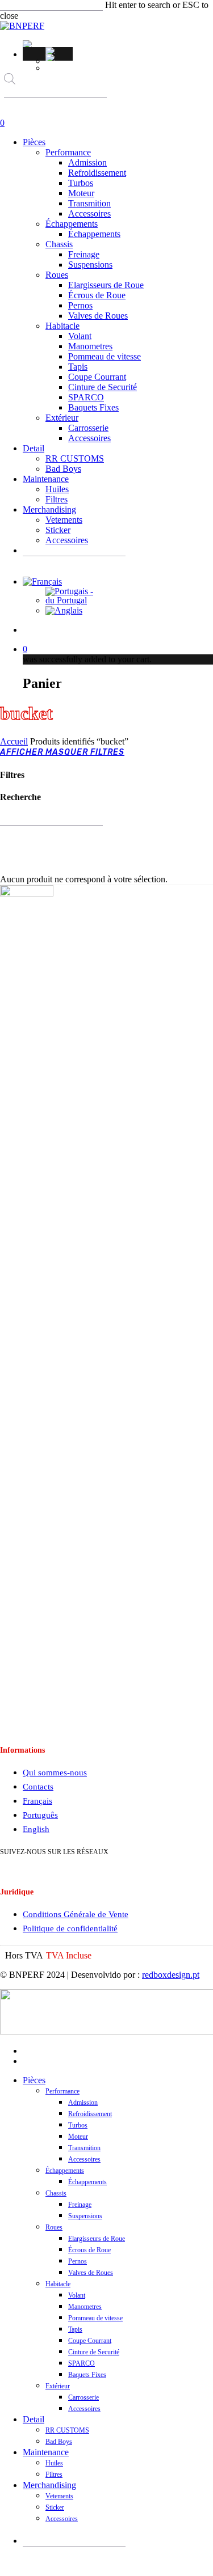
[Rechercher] (12, 108)
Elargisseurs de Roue (97, 2239)
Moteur (78, 2137)
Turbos (78, 2125)
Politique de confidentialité (70, 1928)
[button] (29, 44)
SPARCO (82, 2363)
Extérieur (58, 2386)
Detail (34, 2419)
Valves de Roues (91, 2273)
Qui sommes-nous (55, 1773)
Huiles (54, 2463)
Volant (77, 2295)
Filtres (54, 2475)
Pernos (78, 2261)
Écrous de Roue (89, 2250)
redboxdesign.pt (171, 1975)
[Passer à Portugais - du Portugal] (59, 50)
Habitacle (58, 2284)
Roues (54, 2227)
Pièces (34, 2080)
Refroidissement (90, 2114)
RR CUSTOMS (67, 2430)
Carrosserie (83, 2397)
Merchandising (49, 2485)
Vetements (59, 2496)
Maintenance (46, 2452)
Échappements (65, 2171)
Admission (83, 2103)
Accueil (14, 741)
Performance (62, 2091)
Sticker (55, 2507)
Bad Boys (59, 2442)
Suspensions (85, 2216)
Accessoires (84, 2159)
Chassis (56, 2193)
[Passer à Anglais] (59, 57)
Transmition (84, 2148)
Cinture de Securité (94, 2352)
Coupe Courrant (90, 2341)
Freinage (80, 2205)
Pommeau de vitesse (95, 2318)
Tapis (75, 2329)
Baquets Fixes (87, 2375)
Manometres (85, 2307)
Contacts (38, 1787)
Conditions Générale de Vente (76, 1914)
